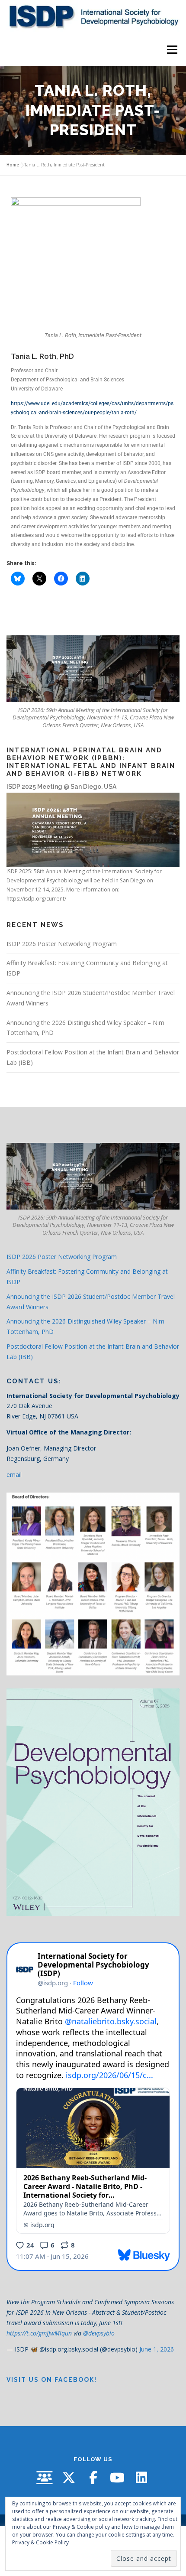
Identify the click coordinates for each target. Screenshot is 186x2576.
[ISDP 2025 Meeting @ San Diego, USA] (93, 829)
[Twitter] (69, 2478)
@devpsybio (99, 2333)
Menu (172, 50)
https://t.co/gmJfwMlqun (39, 2333)
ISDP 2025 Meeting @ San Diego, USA (61, 787)
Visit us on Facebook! (52, 2380)
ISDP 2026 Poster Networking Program (62, 944)
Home (13, 165)
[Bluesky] (45, 2478)
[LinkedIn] (141, 2478)
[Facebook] (93, 2478)
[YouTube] (117, 2478)
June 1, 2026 (157, 2349)
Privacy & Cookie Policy (40, 2542)
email (14, 1475)
